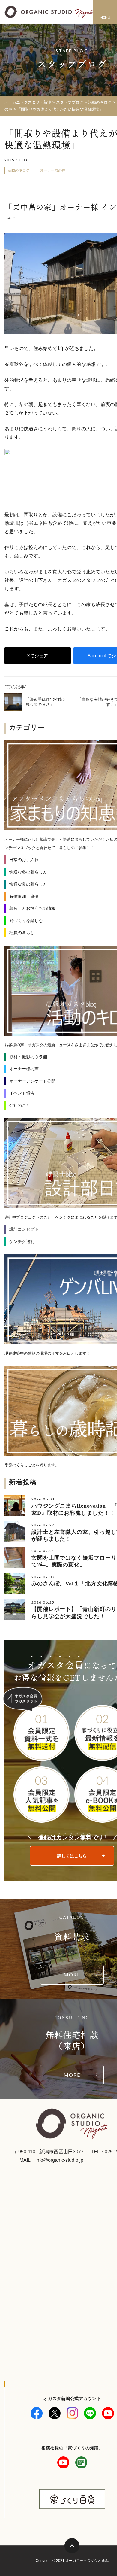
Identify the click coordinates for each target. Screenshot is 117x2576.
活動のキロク (19, 170)
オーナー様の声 (53, 170)
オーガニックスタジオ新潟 (28, 102)
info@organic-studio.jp (59, 2160)
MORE (72, 1975)
